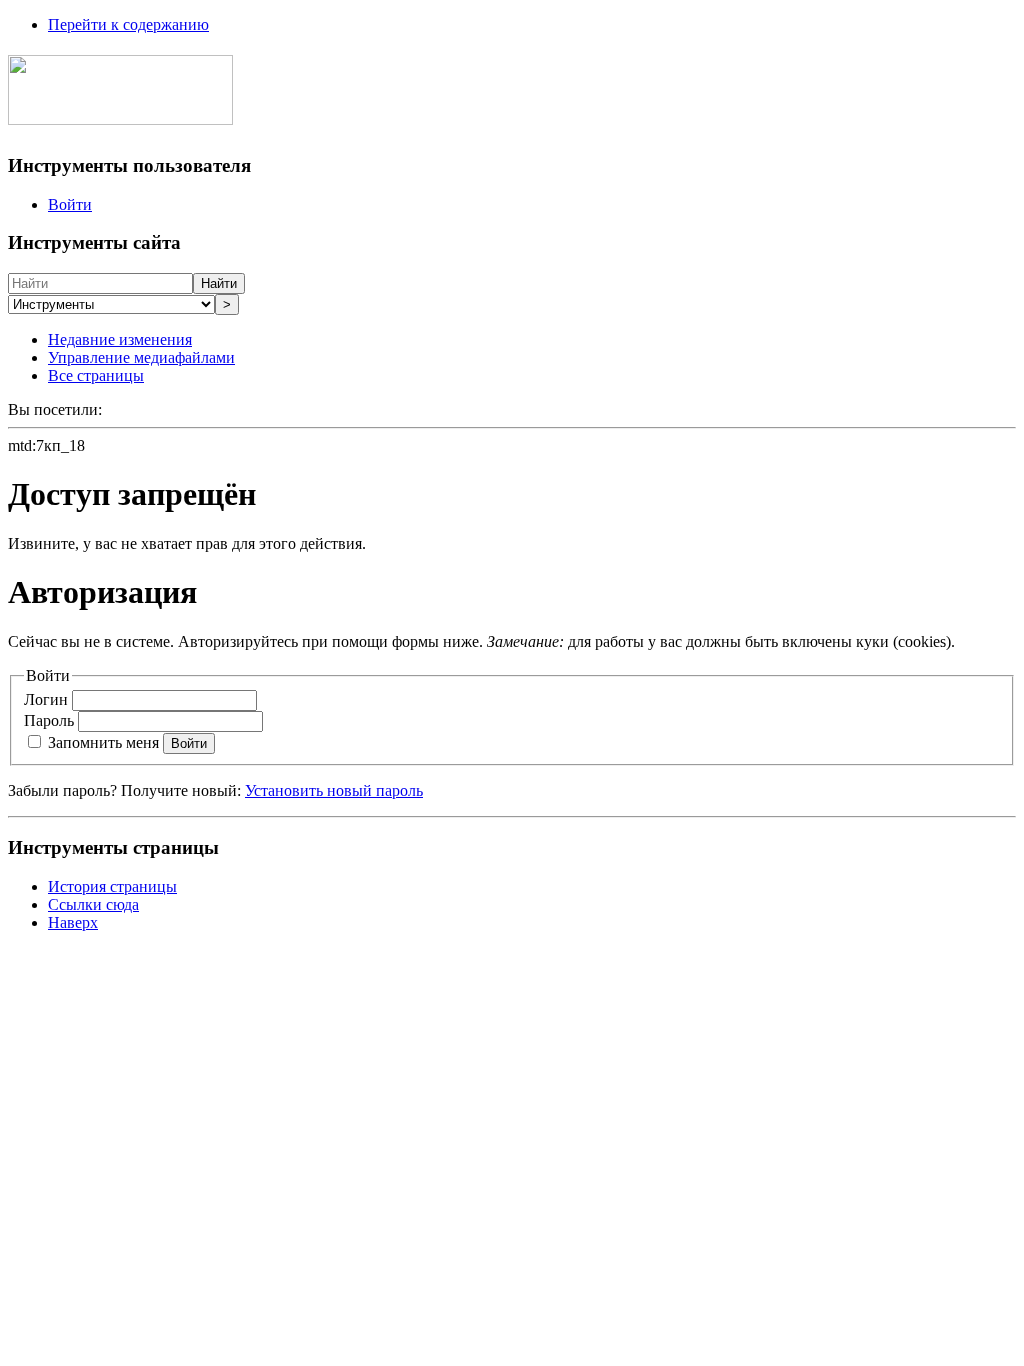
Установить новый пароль (334, 790)
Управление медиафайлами (141, 357)
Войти (70, 204)
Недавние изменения (120, 339)
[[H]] (120, 114)
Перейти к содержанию (128, 24)
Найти (219, 283)
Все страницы (96, 375)
